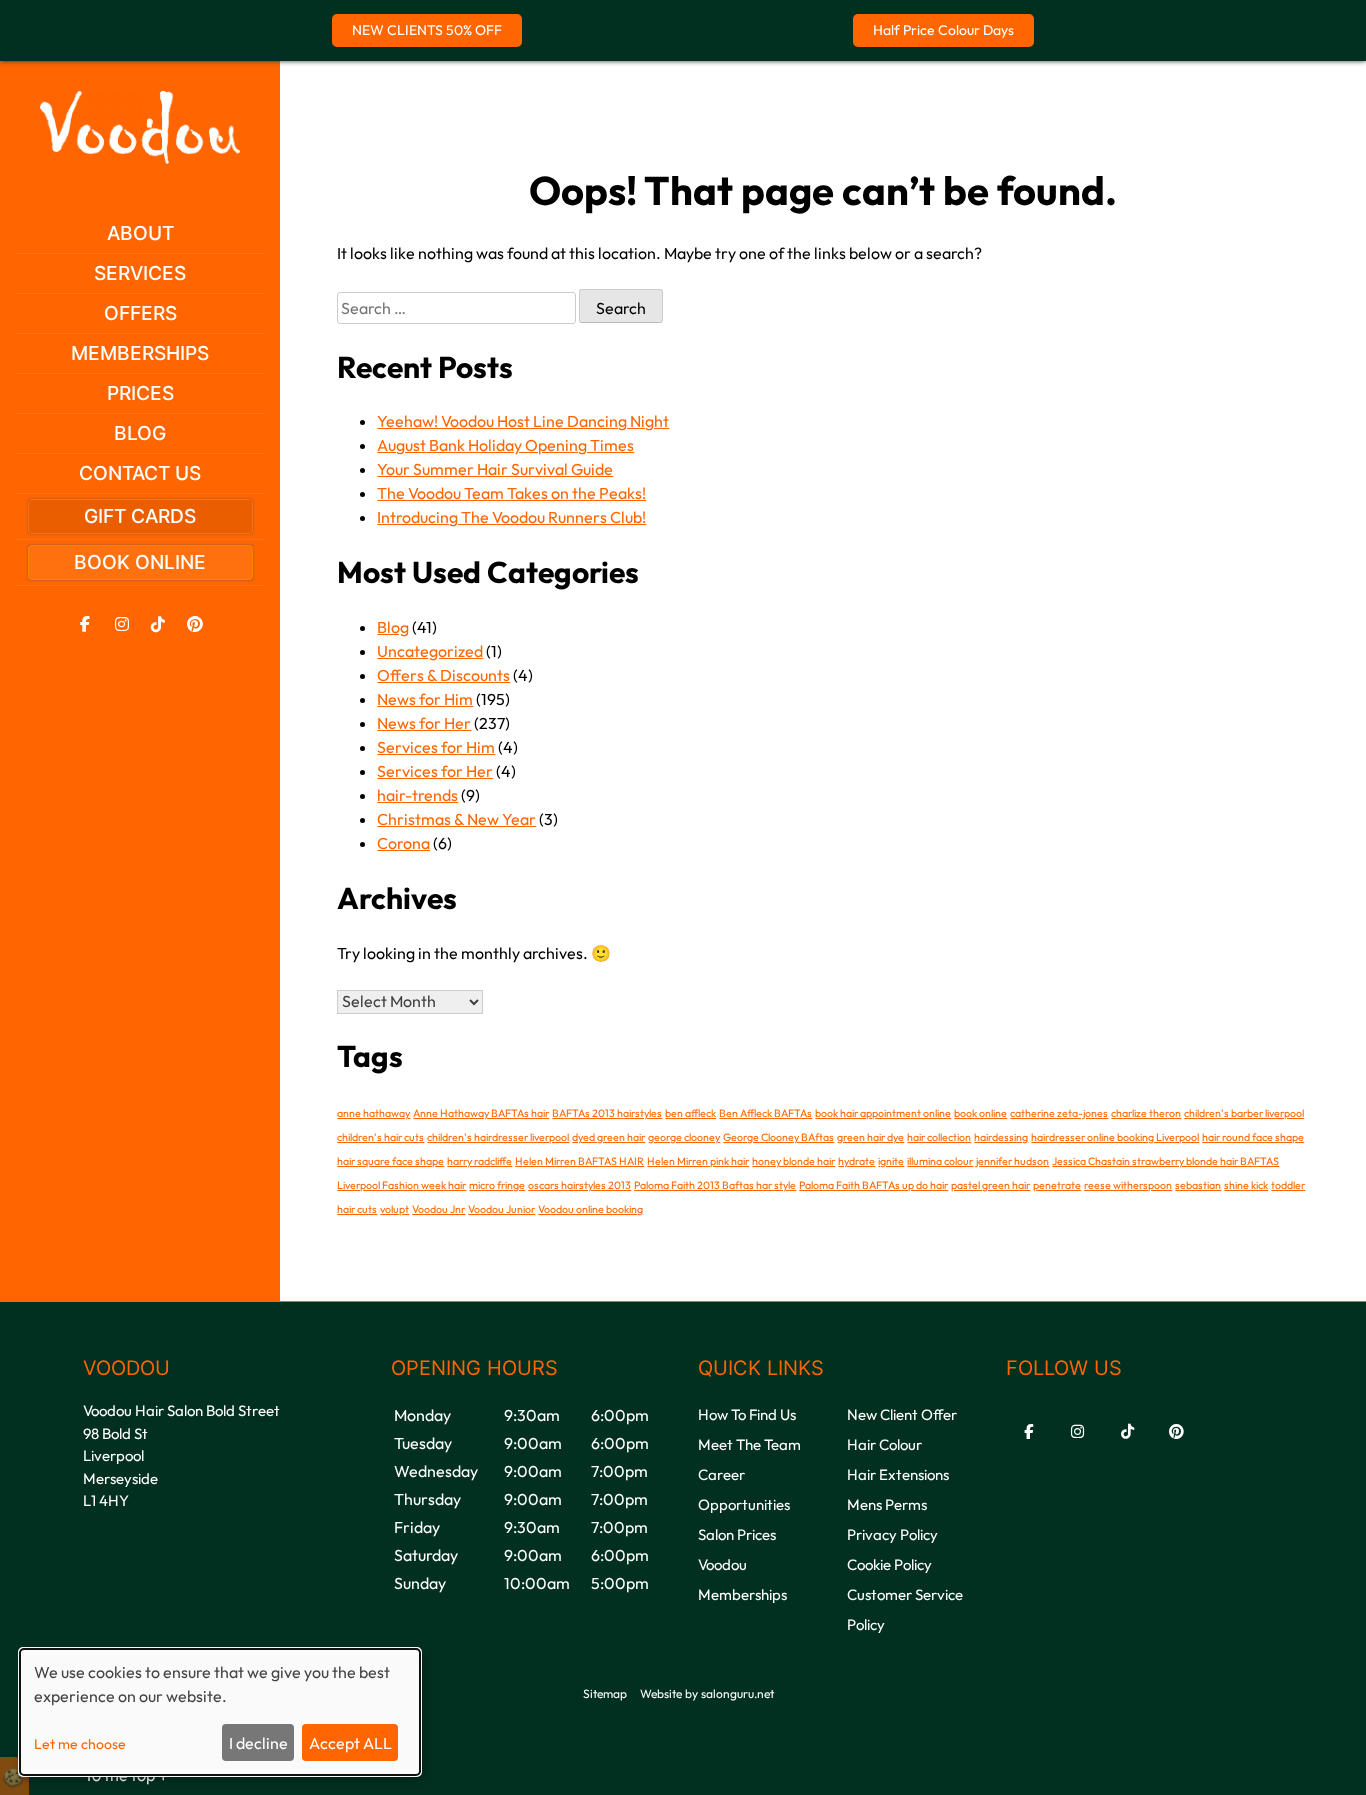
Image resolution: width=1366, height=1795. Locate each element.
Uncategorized (430, 651)
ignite (891, 1161)
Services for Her (435, 771)
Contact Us (140, 473)
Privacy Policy (892, 1534)
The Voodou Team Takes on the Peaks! (511, 493)
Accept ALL (350, 1743)
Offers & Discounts (443, 675)
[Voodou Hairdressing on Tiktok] (158, 624)
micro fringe (497, 1185)
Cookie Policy (889, 1564)
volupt (394, 1209)
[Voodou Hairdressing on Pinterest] (195, 624)
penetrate (1057, 1185)
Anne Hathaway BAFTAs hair (481, 1113)
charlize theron (1146, 1113)
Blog (140, 433)
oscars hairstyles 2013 (579, 1185)
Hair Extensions (898, 1474)
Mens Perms (887, 1504)
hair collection (939, 1137)
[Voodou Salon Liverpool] (140, 158)
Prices (140, 393)
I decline (258, 1743)
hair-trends (417, 795)
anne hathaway (373, 1113)
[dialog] (220, 1712)
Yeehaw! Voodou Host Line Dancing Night (523, 421)
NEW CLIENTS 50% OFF (427, 30)
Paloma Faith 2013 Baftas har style (715, 1185)
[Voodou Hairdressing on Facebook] (85, 624)
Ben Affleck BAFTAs (765, 1113)
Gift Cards (140, 516)
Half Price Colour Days (943, 30)
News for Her (424, 723)
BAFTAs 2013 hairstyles (607, 1113)
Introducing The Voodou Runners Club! (511, 517)
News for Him (425, 699)
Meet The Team (749, 1444)
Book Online (140, 562)
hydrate (856, 1161)
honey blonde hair (793, 1161)
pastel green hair (990, 1185)
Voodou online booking (590, 1209)
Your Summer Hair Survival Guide (495, 469)
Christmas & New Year (456, 819)
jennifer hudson (1012, 1161)
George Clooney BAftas (778, 1137)
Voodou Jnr (438, 1209)
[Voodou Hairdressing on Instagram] (122, 624)
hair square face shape (390, 1161)
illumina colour (940, 1161)
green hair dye (870, 1137)
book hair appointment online (883, 1113)
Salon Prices (737, 1534)
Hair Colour (884, 1444)
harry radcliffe (479, 1161)
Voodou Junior (501, 1209)
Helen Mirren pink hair (698, 1161)
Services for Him (436, 747)
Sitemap (605, 1693)
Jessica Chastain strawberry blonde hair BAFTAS (1165, 1161)
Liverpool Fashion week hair (401, 1185)
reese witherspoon (1128, 1185)
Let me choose (80, 1744)
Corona (403, 843)
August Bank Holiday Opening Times (505, 445)
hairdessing (1001, 1137)
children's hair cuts (380, 1137)
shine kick (1246, 1185)
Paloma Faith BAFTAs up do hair (873, 1185)
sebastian (1198, 1185)
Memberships (140, 353)
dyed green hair (608, 1137)
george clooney (684, 1137)
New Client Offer (902, 1414)
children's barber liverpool (1244, 1113)
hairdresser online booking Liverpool (1115, 1137)
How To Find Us (747, 1414)
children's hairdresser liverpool (498, 1137)
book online (980, 1113)
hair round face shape (1253, 1137)
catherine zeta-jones (1059, 1113)
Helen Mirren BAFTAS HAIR (579, 1161)
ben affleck (690, 1113)
